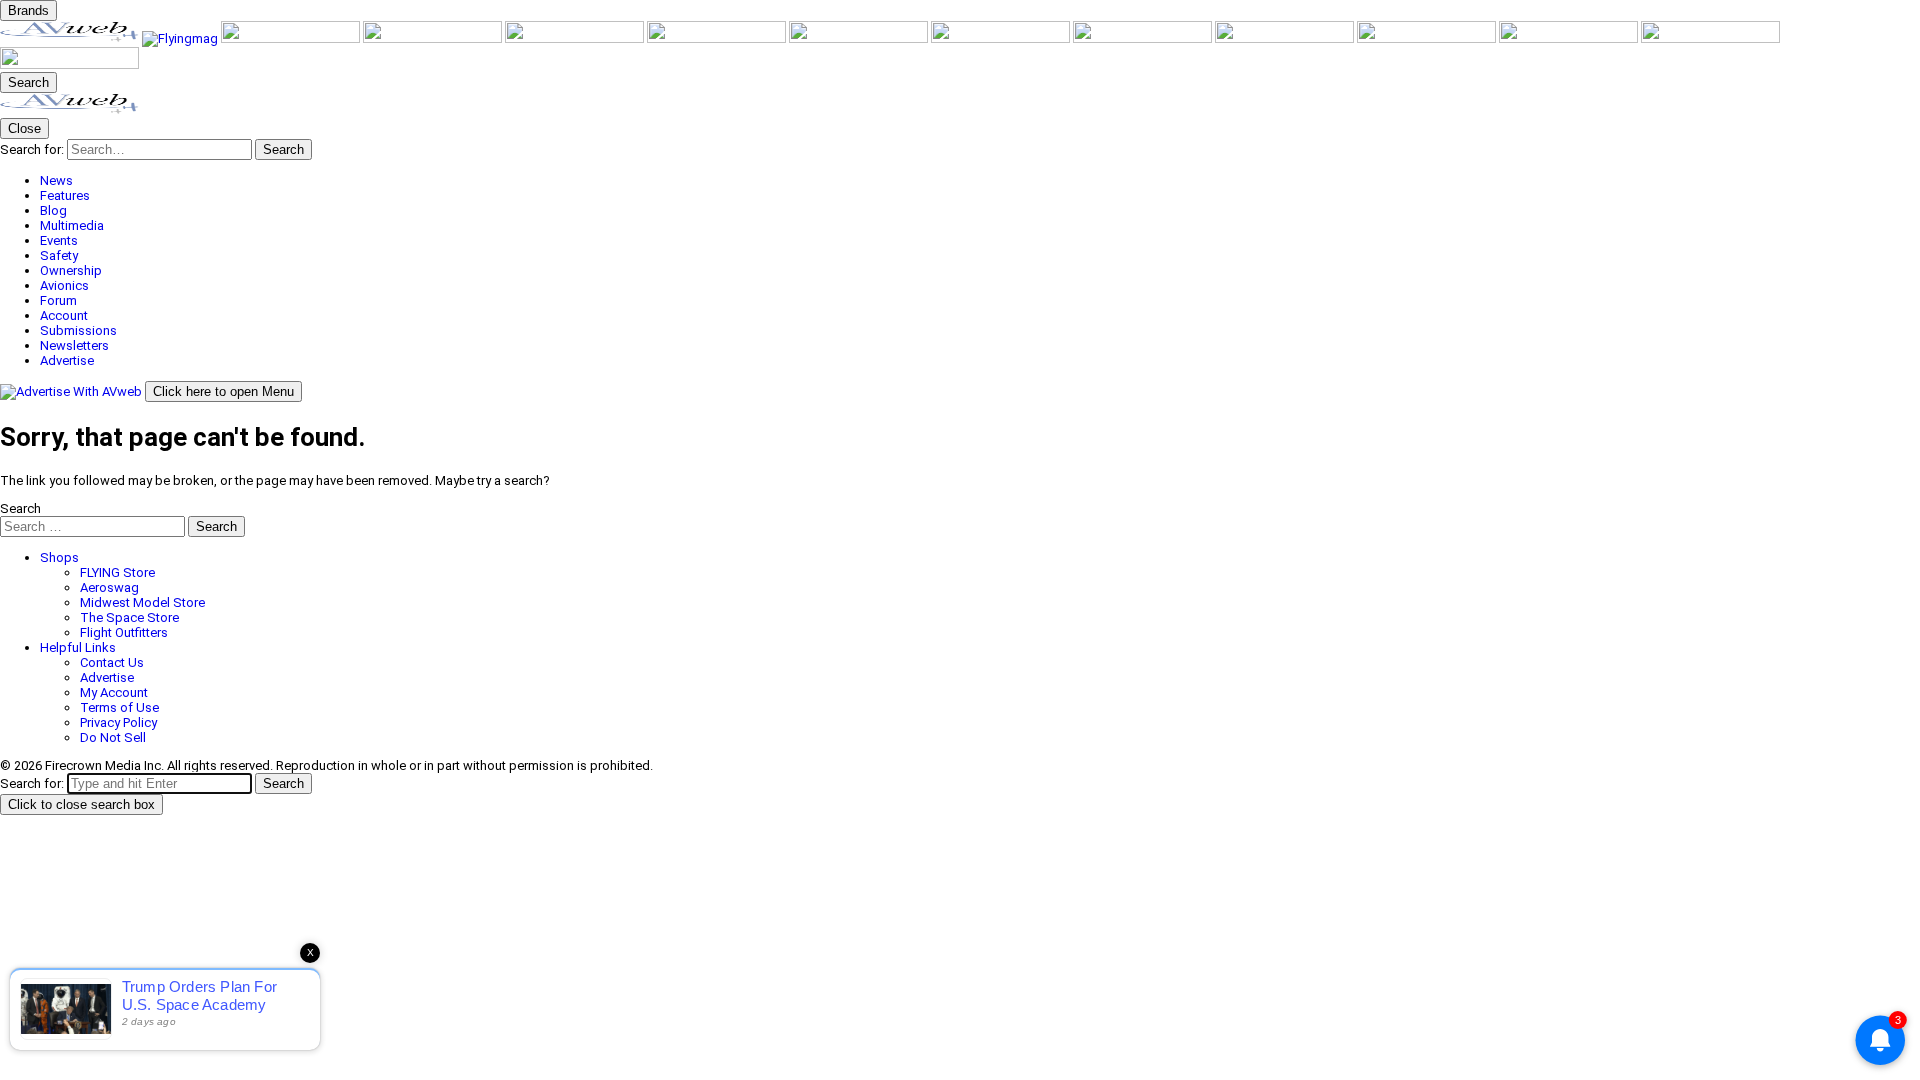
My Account (114, 692)
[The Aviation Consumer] (1144, 38)
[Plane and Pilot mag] (860, 38)
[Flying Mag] (181, 38)
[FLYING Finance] (1570, 38)
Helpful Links (78, 647)
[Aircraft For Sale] (434, 38)
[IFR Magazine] (1286, 38)
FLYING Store (117, 572)
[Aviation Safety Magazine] (1428, 38)
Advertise (107, 677)
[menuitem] (980, 180)
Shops (59, 557)
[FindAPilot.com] (1710, 38)
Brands (28, 10)
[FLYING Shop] (69, 64)
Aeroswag (109, 587)
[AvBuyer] (576, 38)
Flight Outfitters (124, 632)
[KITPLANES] (718, 38)
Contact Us (112, 662)
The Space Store (129, 617)
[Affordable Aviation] (1002, 38)
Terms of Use (119, 707)
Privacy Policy (118, 722)
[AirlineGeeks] (292, 38)
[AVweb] (71, 38)
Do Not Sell (113, 737)
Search (20, 508)
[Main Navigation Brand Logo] (69, 110)
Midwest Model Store (142, 602)
